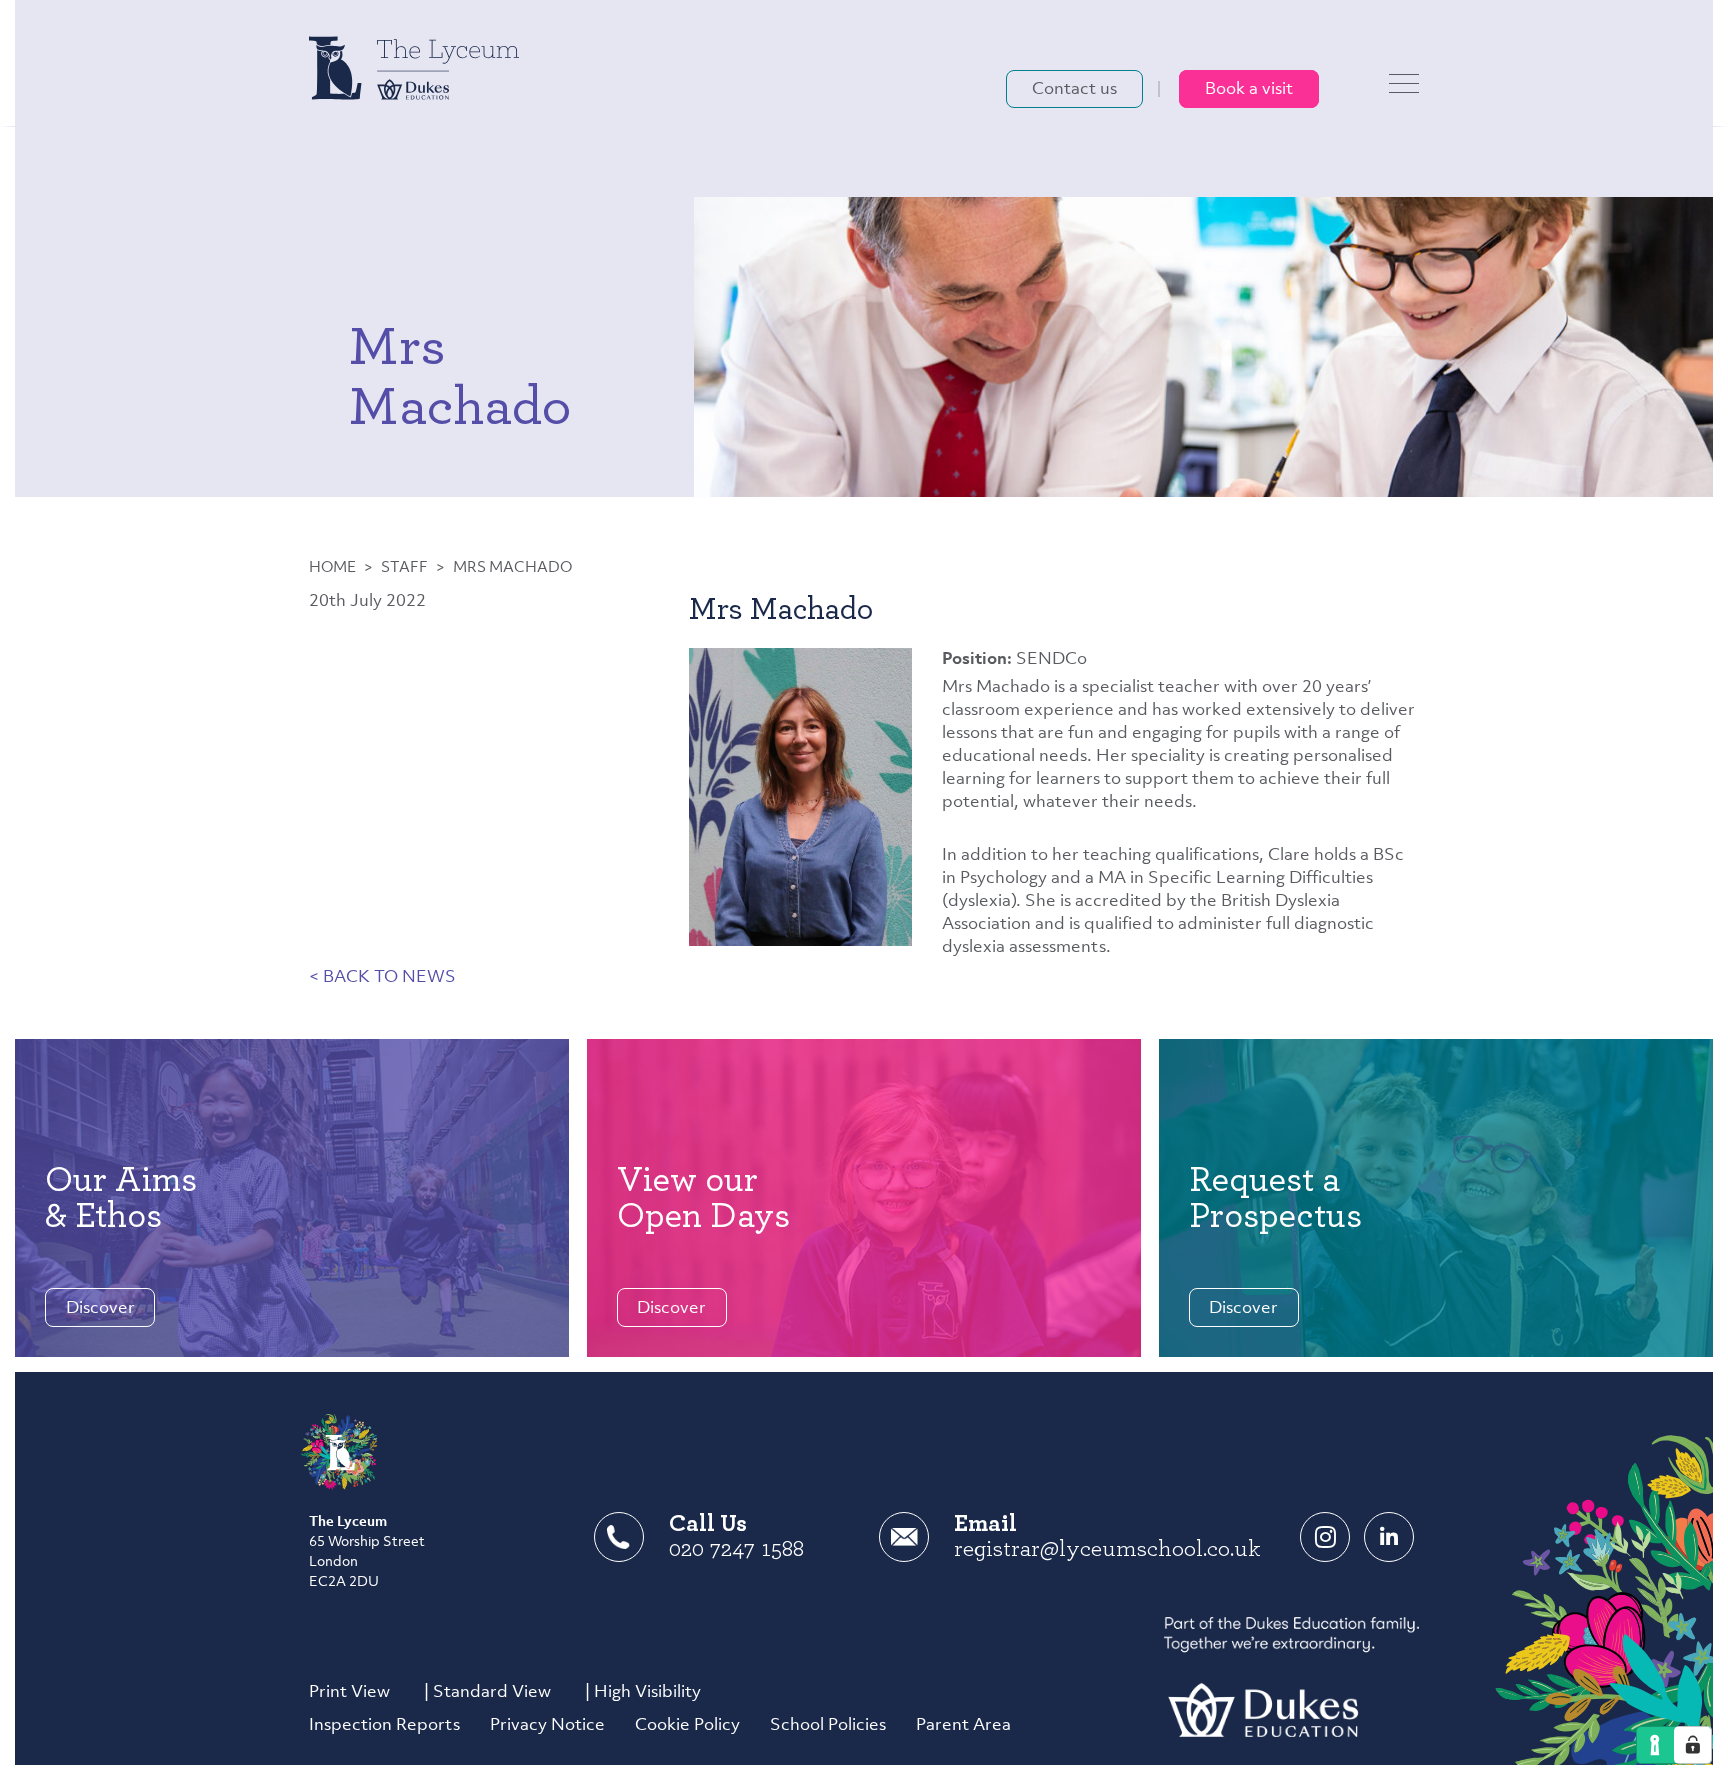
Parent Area (963, 1725)
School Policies (828, 1725)
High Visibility (647, 1692)
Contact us (1074, 89)
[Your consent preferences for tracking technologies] (1693, 1745)
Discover (100, 1308)
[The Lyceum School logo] (414, 67)
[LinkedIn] (1389, 1537)
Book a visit (1249, 89)
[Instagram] (1325, 1537)
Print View (349, 1692)
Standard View (492, 1692)
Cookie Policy (687, 1725)
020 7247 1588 (736, 1549)
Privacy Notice (547, 1725)
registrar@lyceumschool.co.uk (1107, 1549)
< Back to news (382, 977)
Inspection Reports (384, 1725)
